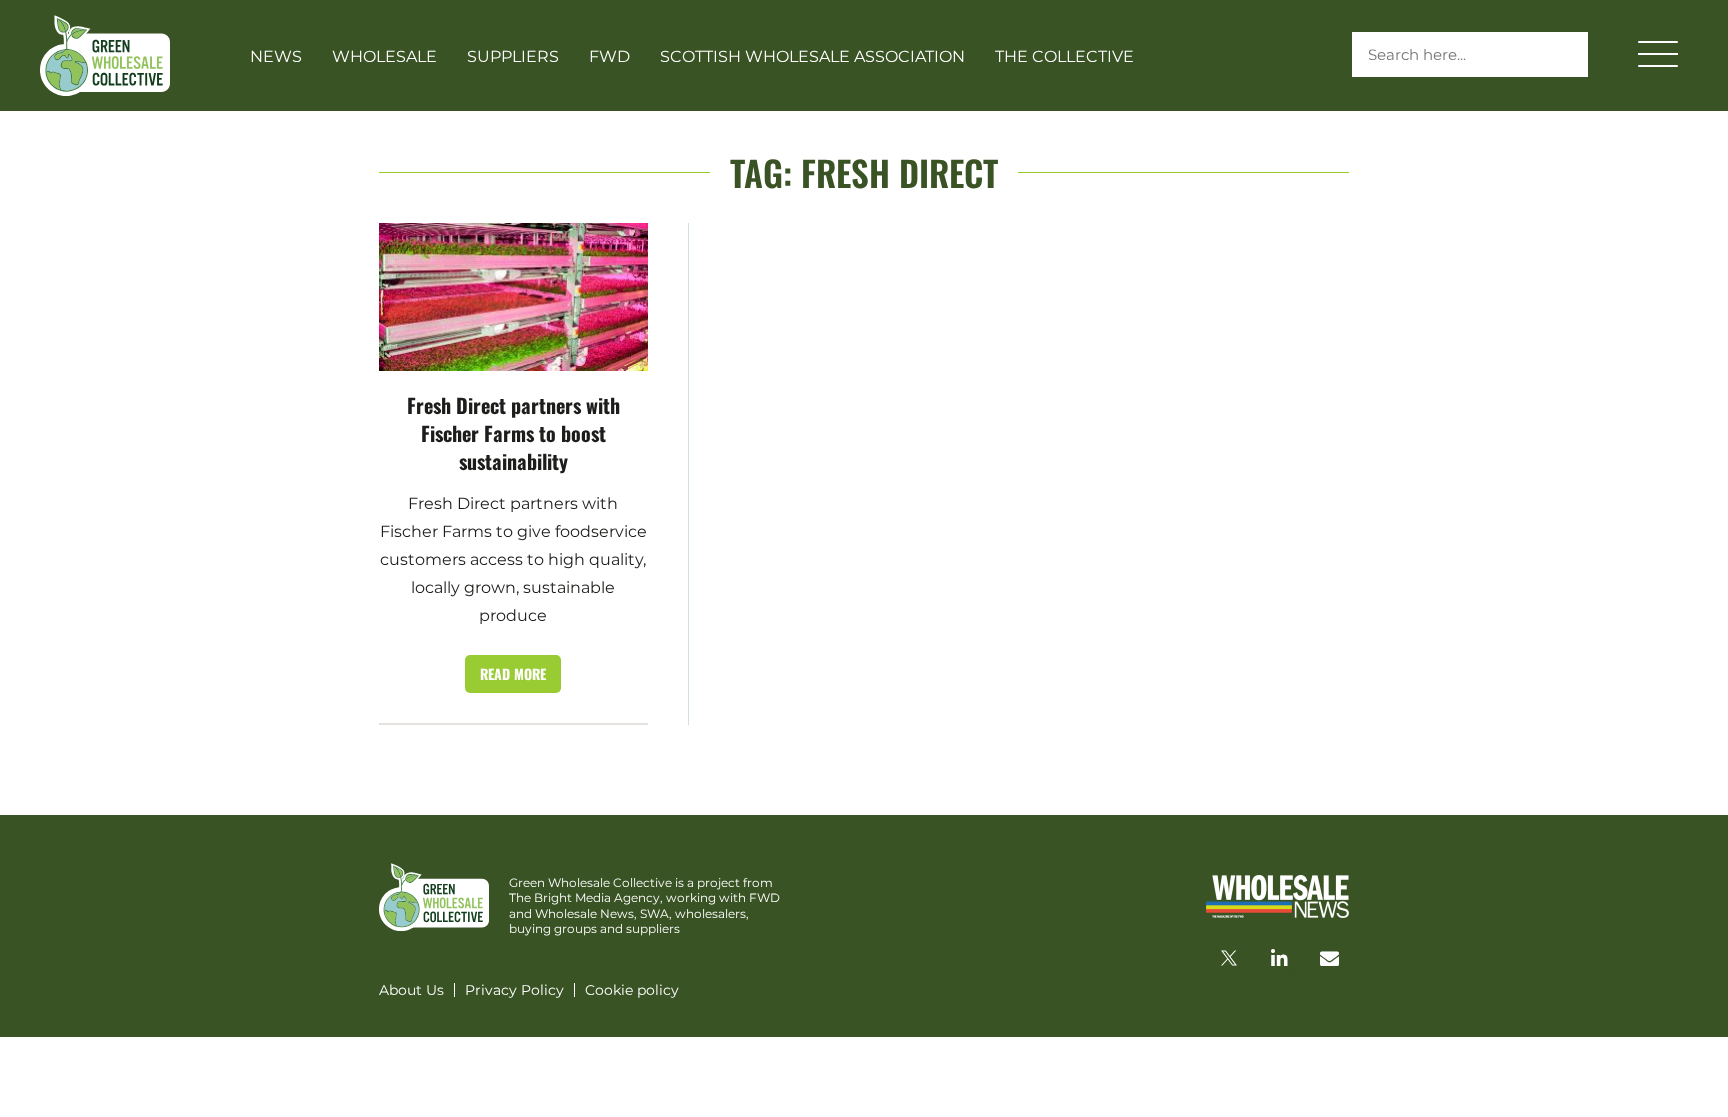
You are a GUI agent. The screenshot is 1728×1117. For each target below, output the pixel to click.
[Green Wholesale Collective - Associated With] (1277, 896)
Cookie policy (632, 990)
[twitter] (1229, 958)
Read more (513, 673)
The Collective (1064, 56)
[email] (1329, 958)
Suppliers (513, 56)
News (276, 56)
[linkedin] (1279, 958)
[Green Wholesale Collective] (105, 55)
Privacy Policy (514, 990)
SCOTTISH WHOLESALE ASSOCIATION (812, 56)
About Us (411, 990)
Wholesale (384, 56)
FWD (609, 56)
